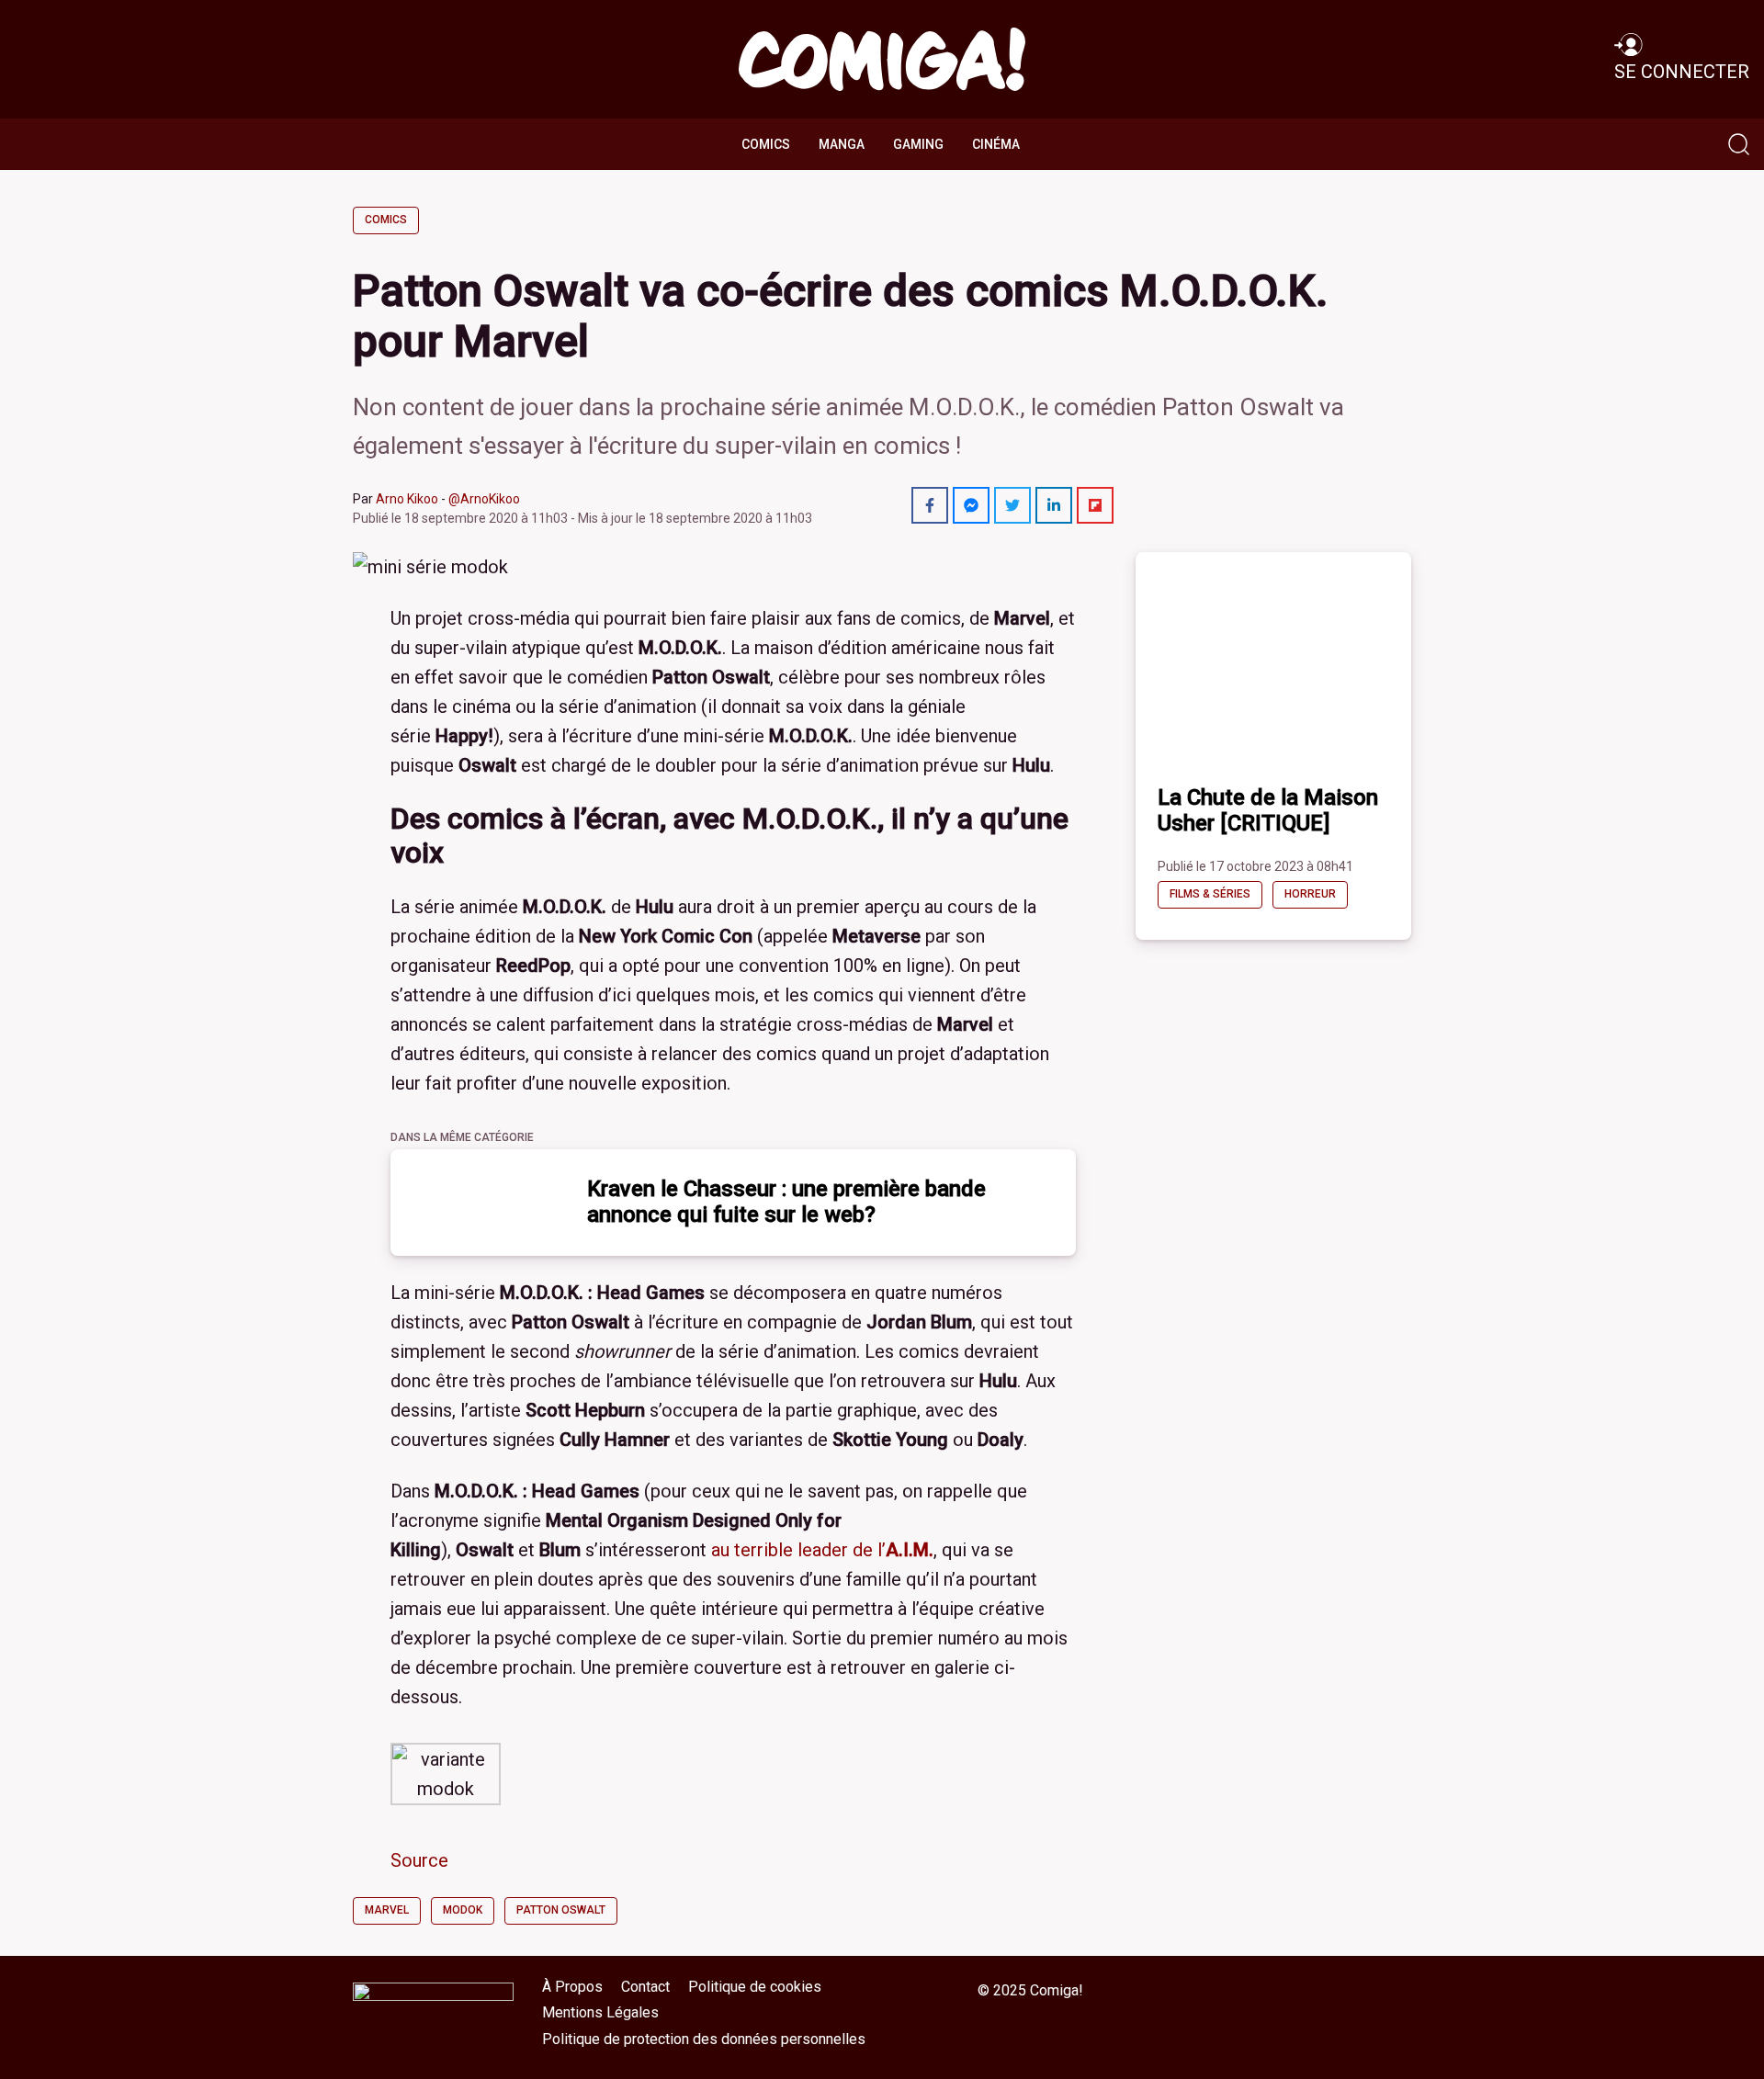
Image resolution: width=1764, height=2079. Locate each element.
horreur (1310, 894)
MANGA (842, 144)
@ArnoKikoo (484, 499)
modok (463, 1910)
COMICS (766, 144)
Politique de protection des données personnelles (704, 2039)
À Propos (572, 1987)
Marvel (387, 1910)
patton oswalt (561, 1910)
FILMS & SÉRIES (1210, 894)
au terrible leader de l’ (822, 1550)
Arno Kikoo (407, 499)
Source (419, 1860)
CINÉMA (996, 144)
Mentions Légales (600, 2012)
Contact (645, 1987)
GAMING (918, 144)
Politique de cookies (755, 1987)
